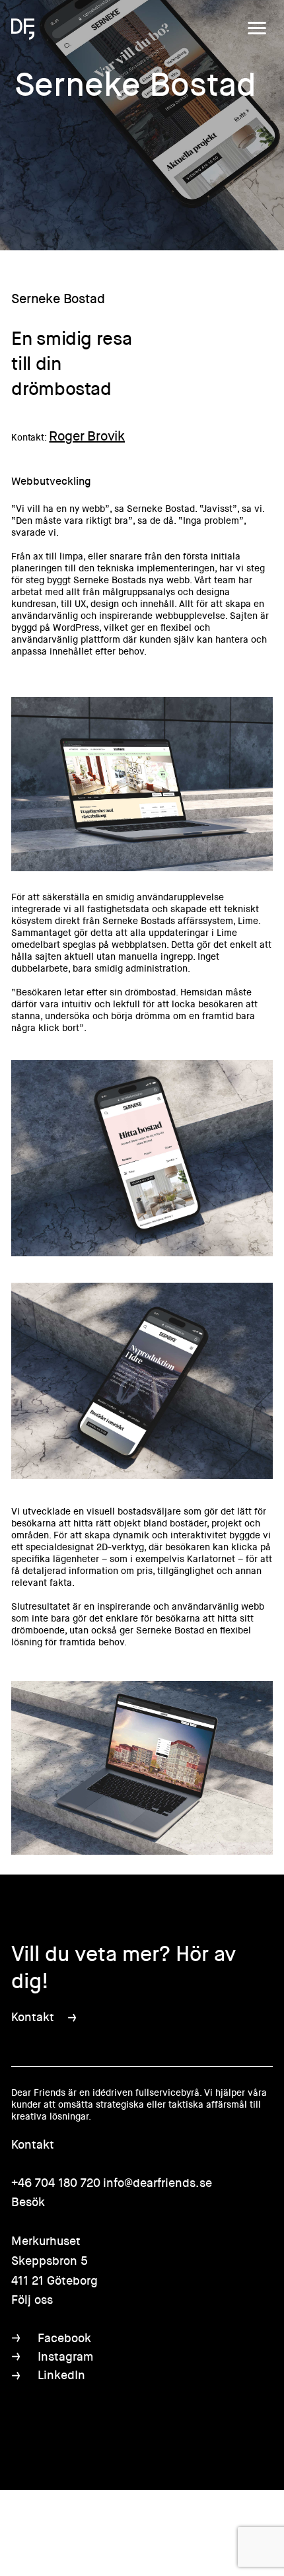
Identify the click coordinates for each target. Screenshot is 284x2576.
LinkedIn (61, 2375)
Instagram (65, 2357)
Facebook (64, 2338)
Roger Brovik (87, 436)
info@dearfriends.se (158, 2183)
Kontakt (33, 2017)
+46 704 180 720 (56, 2183)
